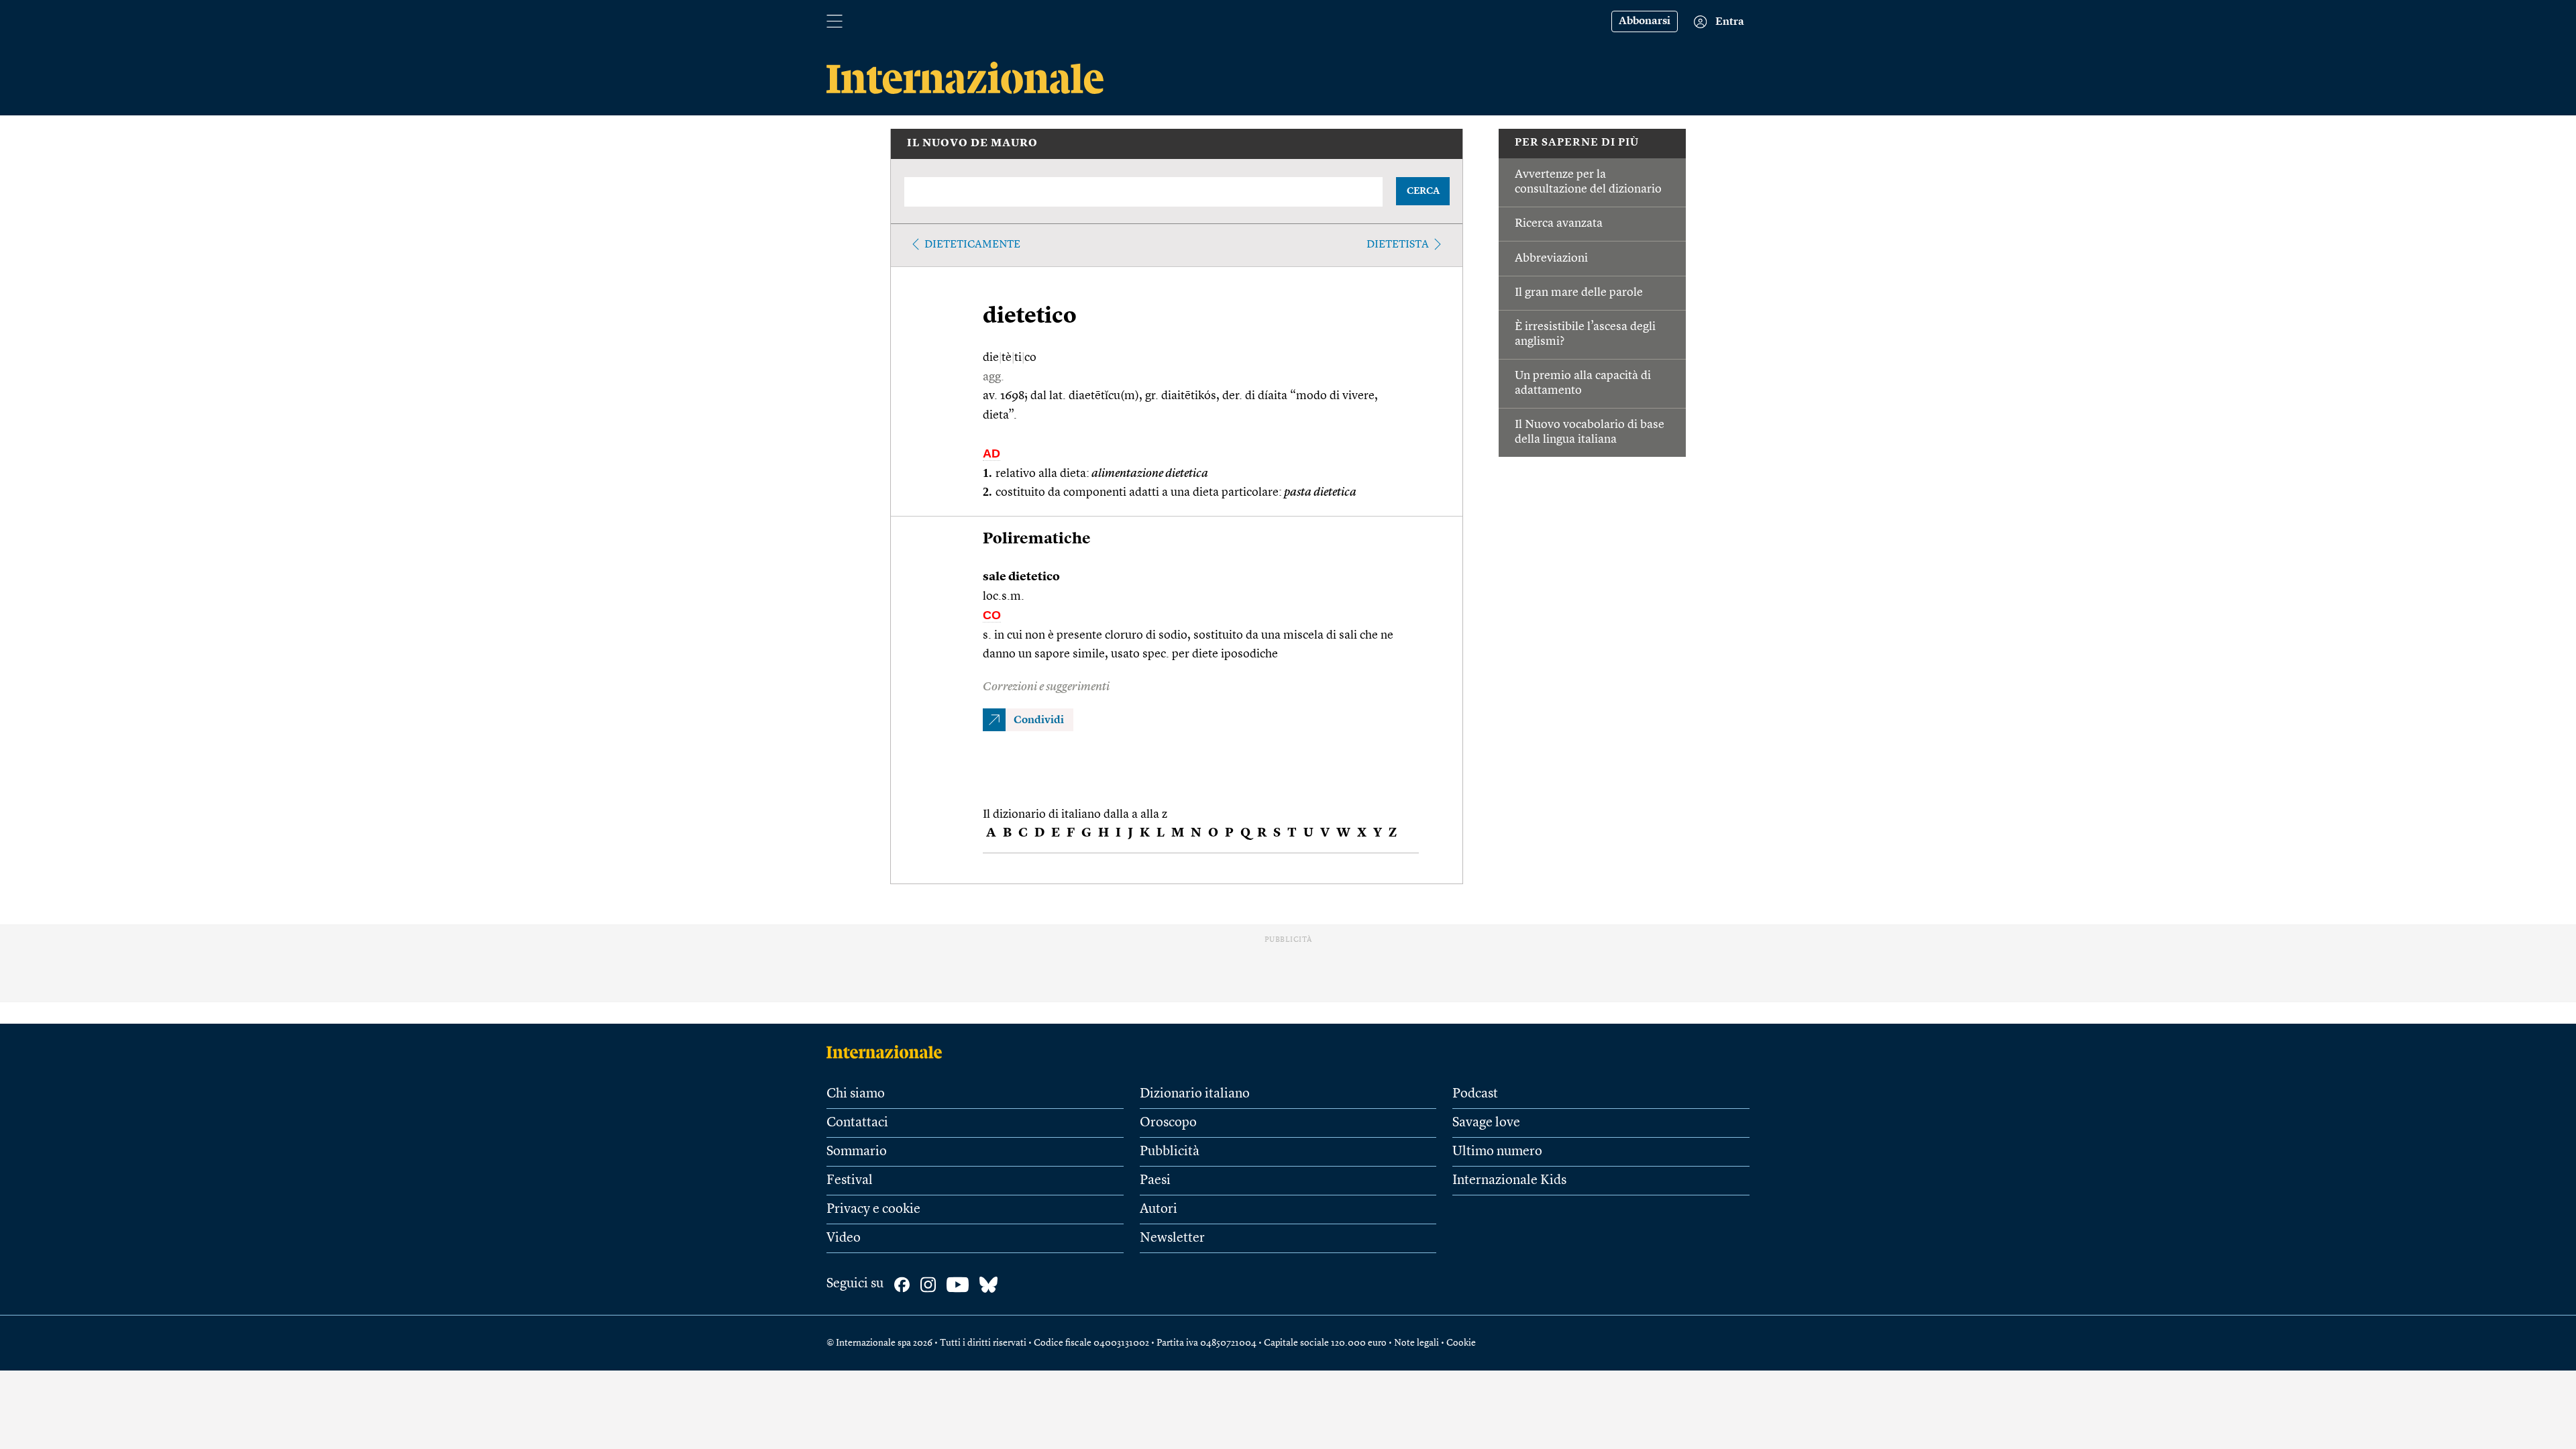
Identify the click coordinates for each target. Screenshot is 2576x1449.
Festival (850, 1181)
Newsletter (1172, 1238)
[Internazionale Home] (889, 1052)
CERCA (1423, 191)
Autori (1159, 1210)
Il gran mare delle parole (1579, 292)
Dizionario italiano (1195, 1094)
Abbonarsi (1645, 21)
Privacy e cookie (873, 1210)
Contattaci (857, 1123)
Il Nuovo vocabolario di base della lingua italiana (1590, 432)
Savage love (1486, 1123)
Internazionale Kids (1509, 1181)
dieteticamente (972, 245)
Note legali (1416, 1343)
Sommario (857, 1152)
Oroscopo (1168, 1123)
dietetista (1398, 245)
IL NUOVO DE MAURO (972, 144)
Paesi (1155, 1181)
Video (844, 1238)
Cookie (1461, 1343)
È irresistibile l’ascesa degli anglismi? (1585, 334)
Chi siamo (856, 1094)
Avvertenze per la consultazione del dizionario (1588, 182)
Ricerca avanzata (1559, 223)
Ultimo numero (1497, 1152)
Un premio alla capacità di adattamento (1583, 383)
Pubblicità (1170, 1152)
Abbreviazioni (1551, 258)
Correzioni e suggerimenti (1046, 687)
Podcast (1475, 1094)
